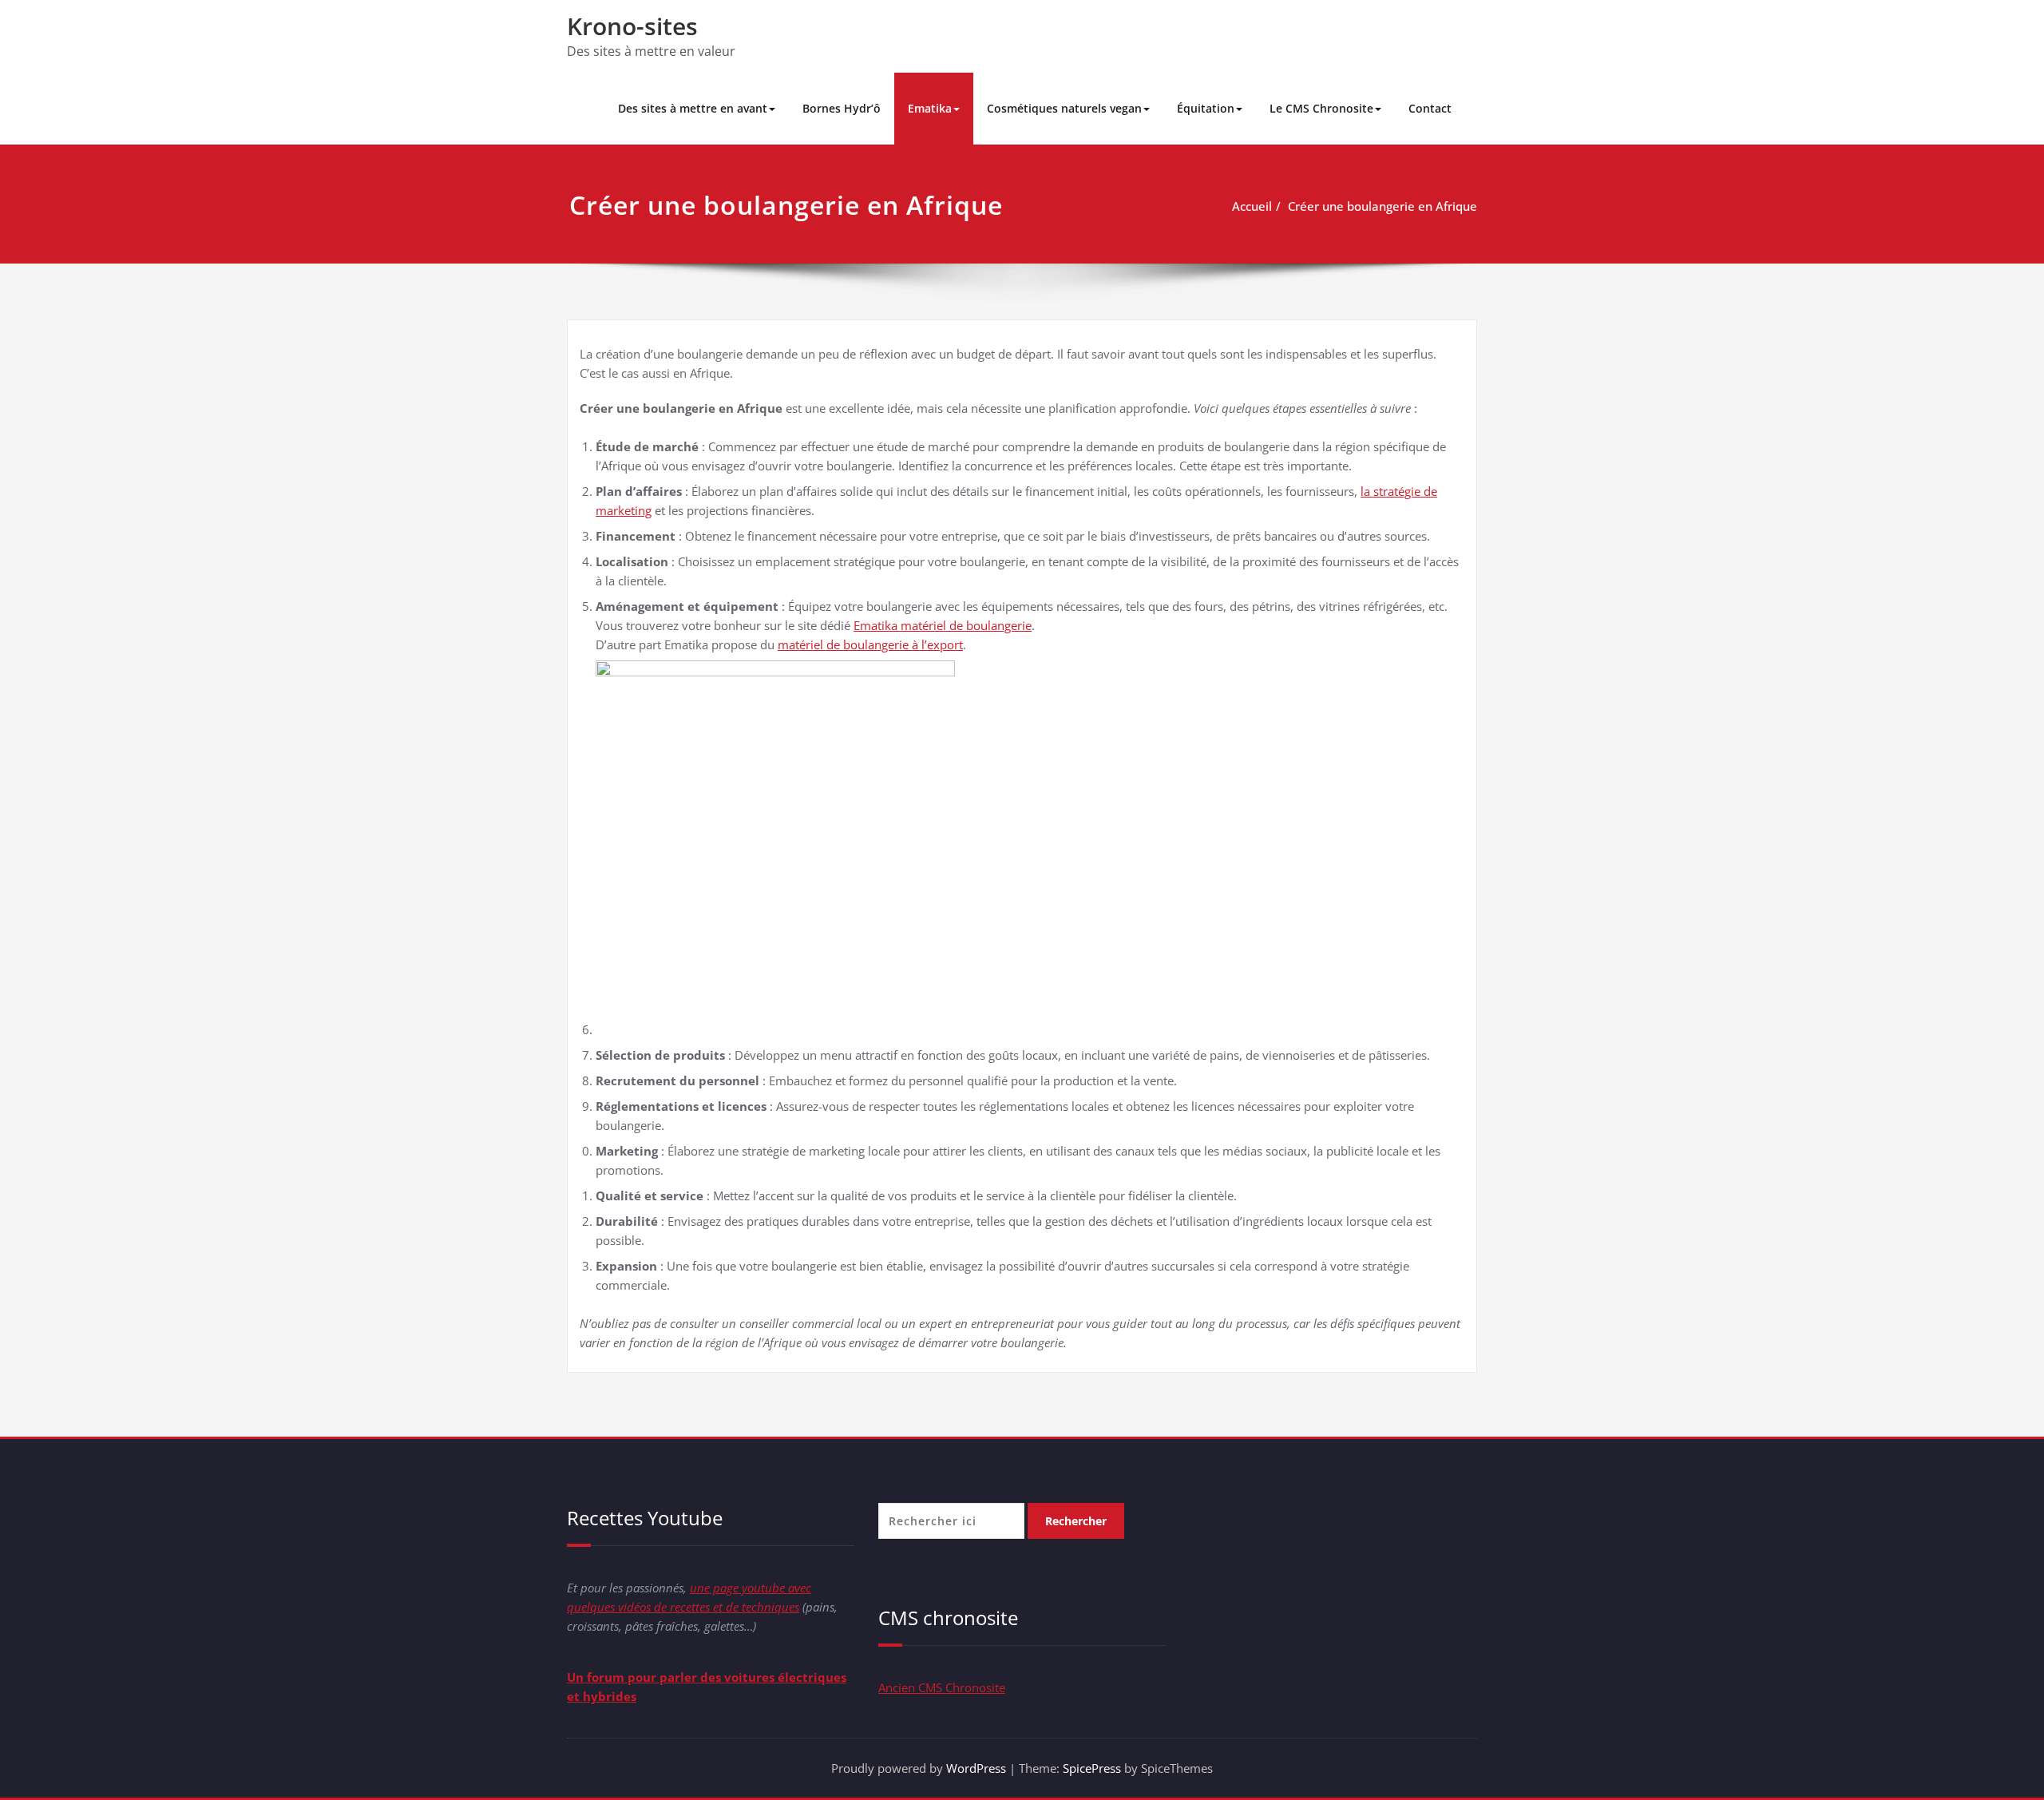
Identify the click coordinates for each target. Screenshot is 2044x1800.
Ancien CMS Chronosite (942, 1687)
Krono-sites (632, 26)
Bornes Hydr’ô (842, 108)
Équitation (1206, 108)
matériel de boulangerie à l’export (870, 644)
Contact (1430, 108)
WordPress (976, 1768)
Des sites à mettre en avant (693, 108)
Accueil (1252, 206)
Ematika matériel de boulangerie (943, 625)
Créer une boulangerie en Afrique (1382, 206)
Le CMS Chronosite (1321, 108)
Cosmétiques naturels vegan (1064, 108)
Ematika (930, 108)
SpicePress (1092, 1768)
